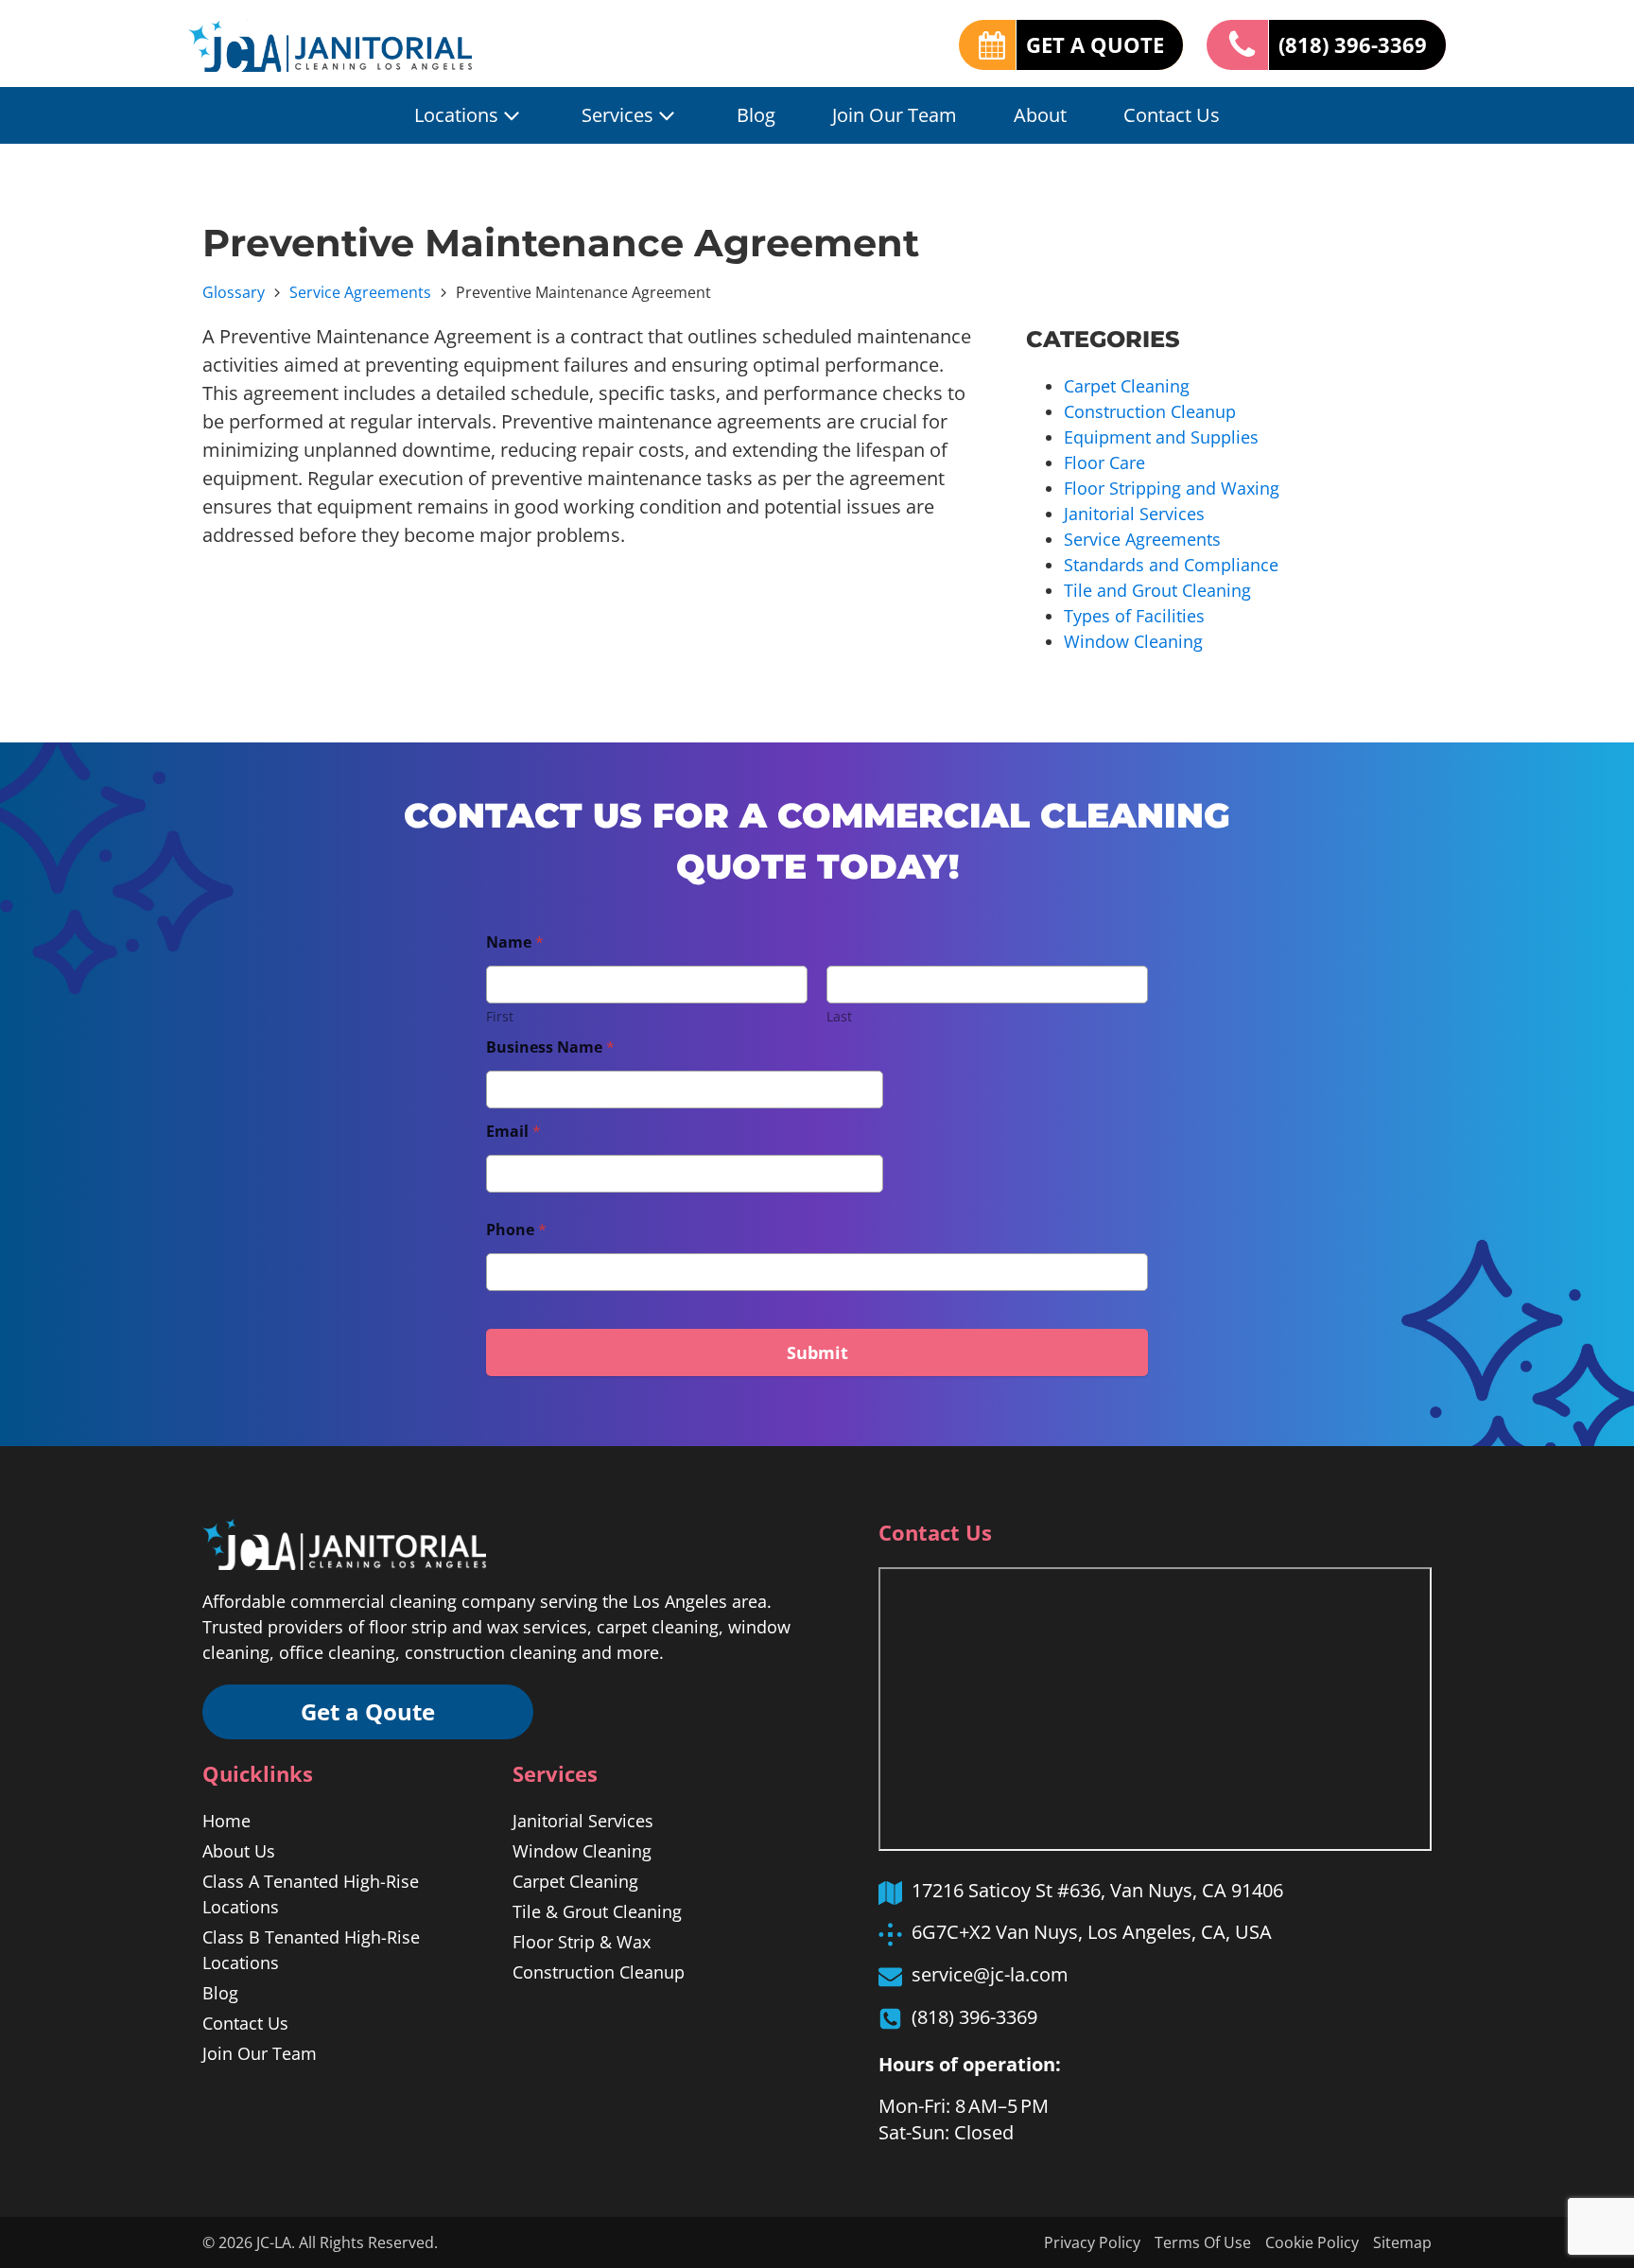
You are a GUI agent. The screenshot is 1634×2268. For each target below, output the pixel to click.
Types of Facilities (1134, 616)
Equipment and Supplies (1161, 437)
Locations (456, 115)
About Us (239, 1851)
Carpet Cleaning (1127, 386)
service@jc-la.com (990, 1974)
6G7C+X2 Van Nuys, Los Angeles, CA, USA (1092, 1932)
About (1040, 115)
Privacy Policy (1092, 2242)
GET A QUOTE (1095, 44)
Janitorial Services (1134, 514)
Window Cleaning (1133, 641)
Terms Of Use (1203, 2242)
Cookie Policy (1312, 2242)
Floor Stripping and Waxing (1172, 488)
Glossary (234, 292)
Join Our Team (895, 115)
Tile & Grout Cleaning (597, 1911)
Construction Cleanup (1150, 411)
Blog (756, 115)
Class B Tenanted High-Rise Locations (311, 1950)
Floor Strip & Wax (582, 1942)
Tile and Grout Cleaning (1157, 590)
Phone (516, 1230)
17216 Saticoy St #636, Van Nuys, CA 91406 (1097, 1890)
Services (617, 115)
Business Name (550, 1047)
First (500, 1016)
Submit (817, 1352)
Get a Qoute (368, 1711)
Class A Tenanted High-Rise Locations (311, 1894)
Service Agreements (360, 292)
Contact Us (1172, 115)
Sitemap (1402, 2242)
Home (226, 1821)
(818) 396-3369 (1353, 44)
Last (839, 1016)
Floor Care (1104, 462)
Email (513, 1132)
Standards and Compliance (1171, 565)
